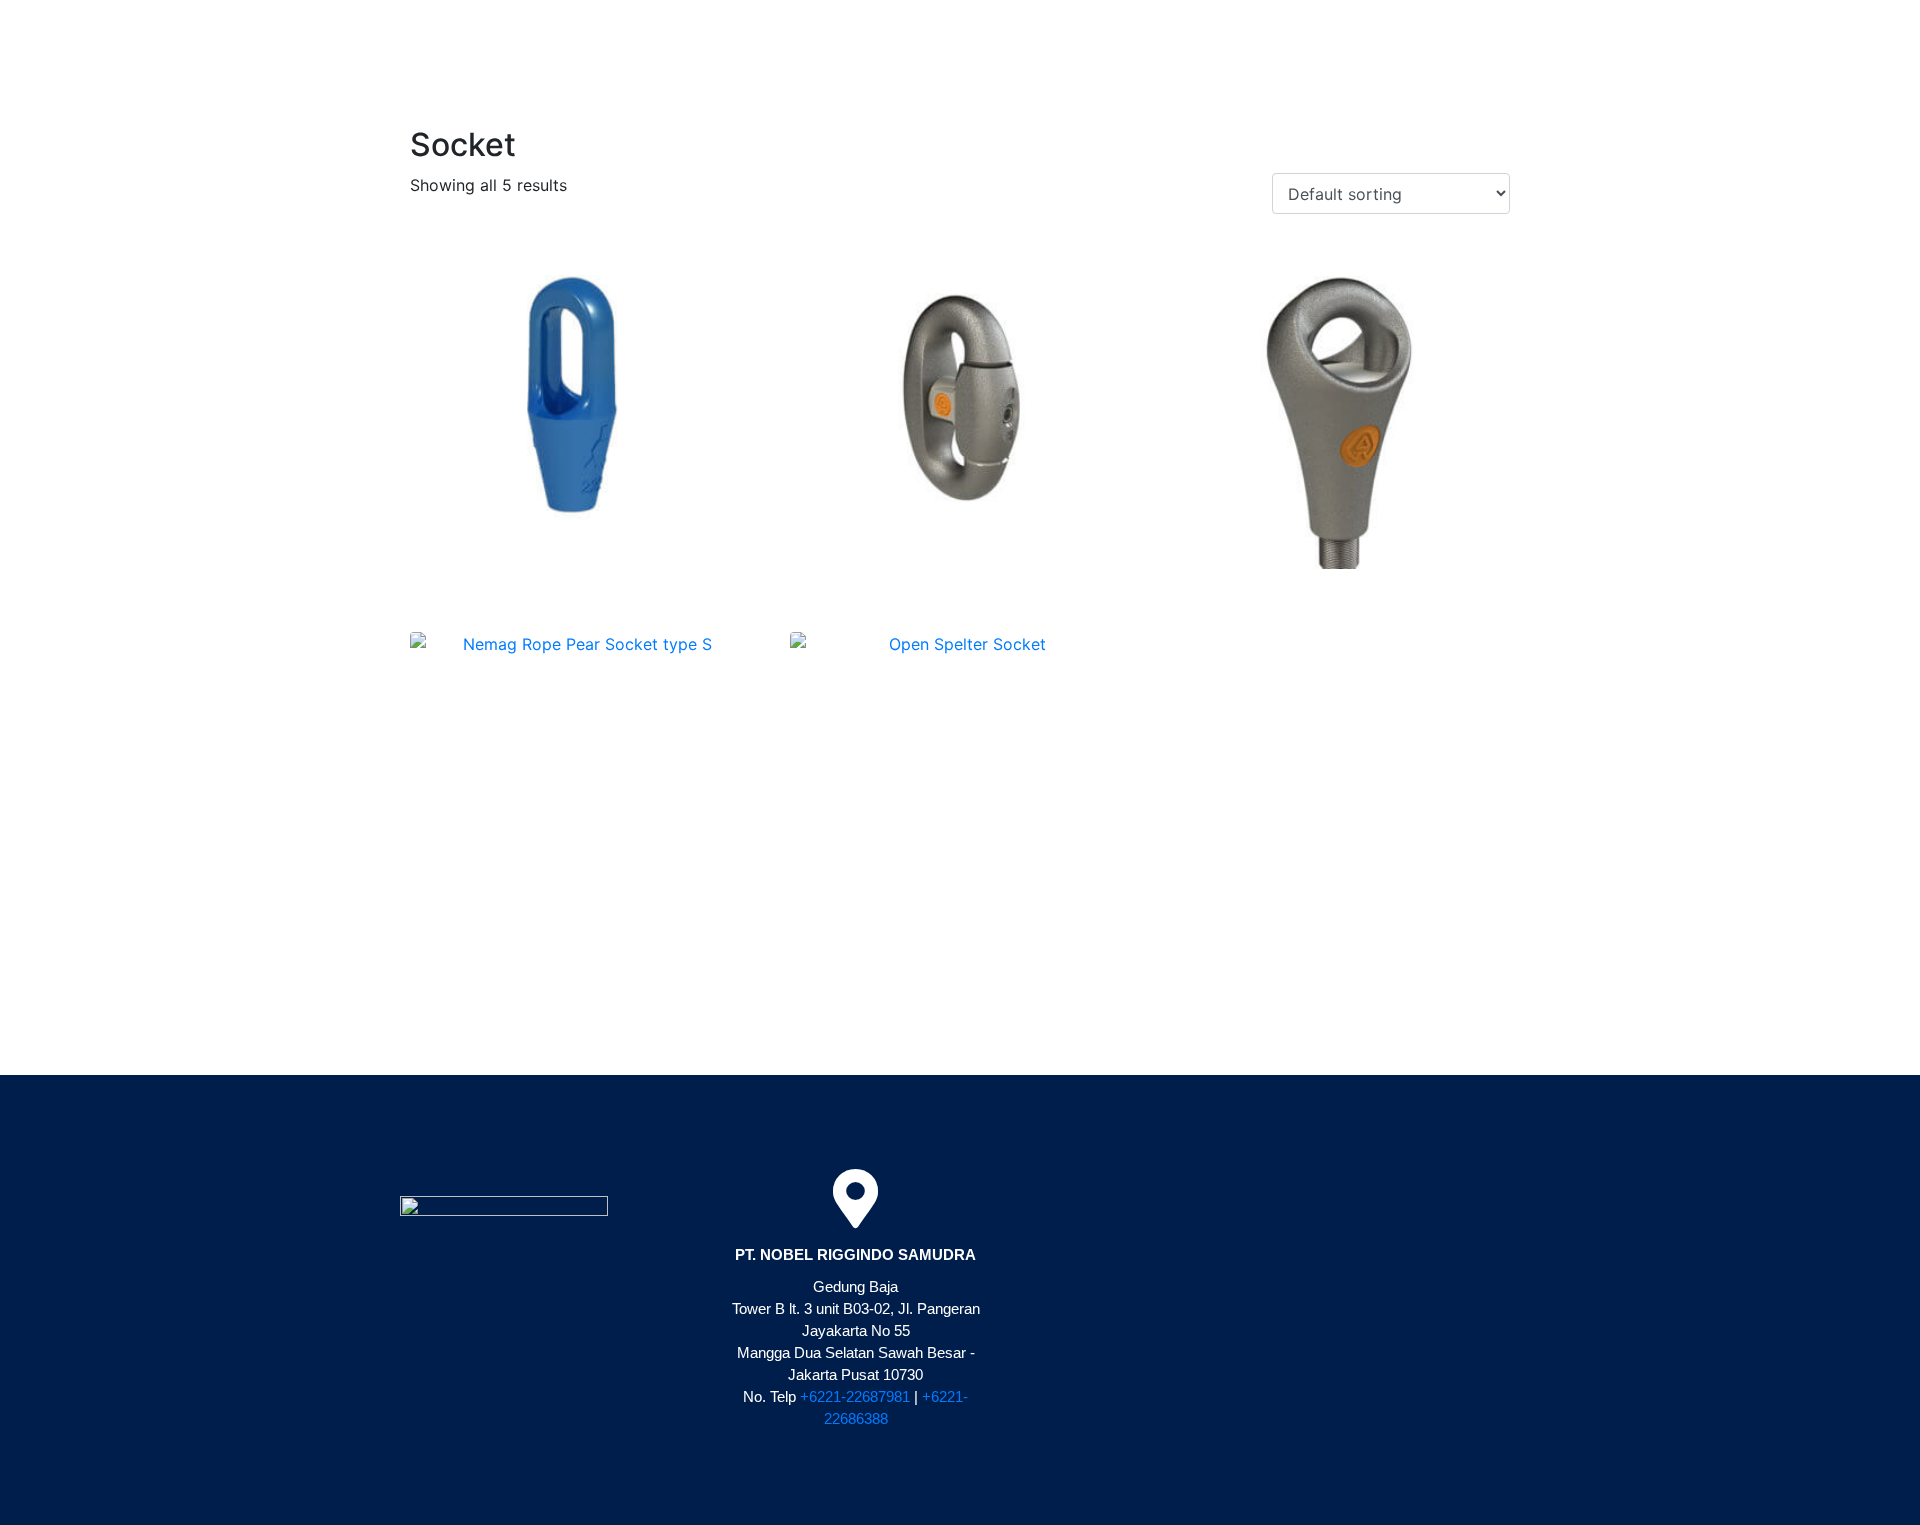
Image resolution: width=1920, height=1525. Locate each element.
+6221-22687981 (855, 1396)
